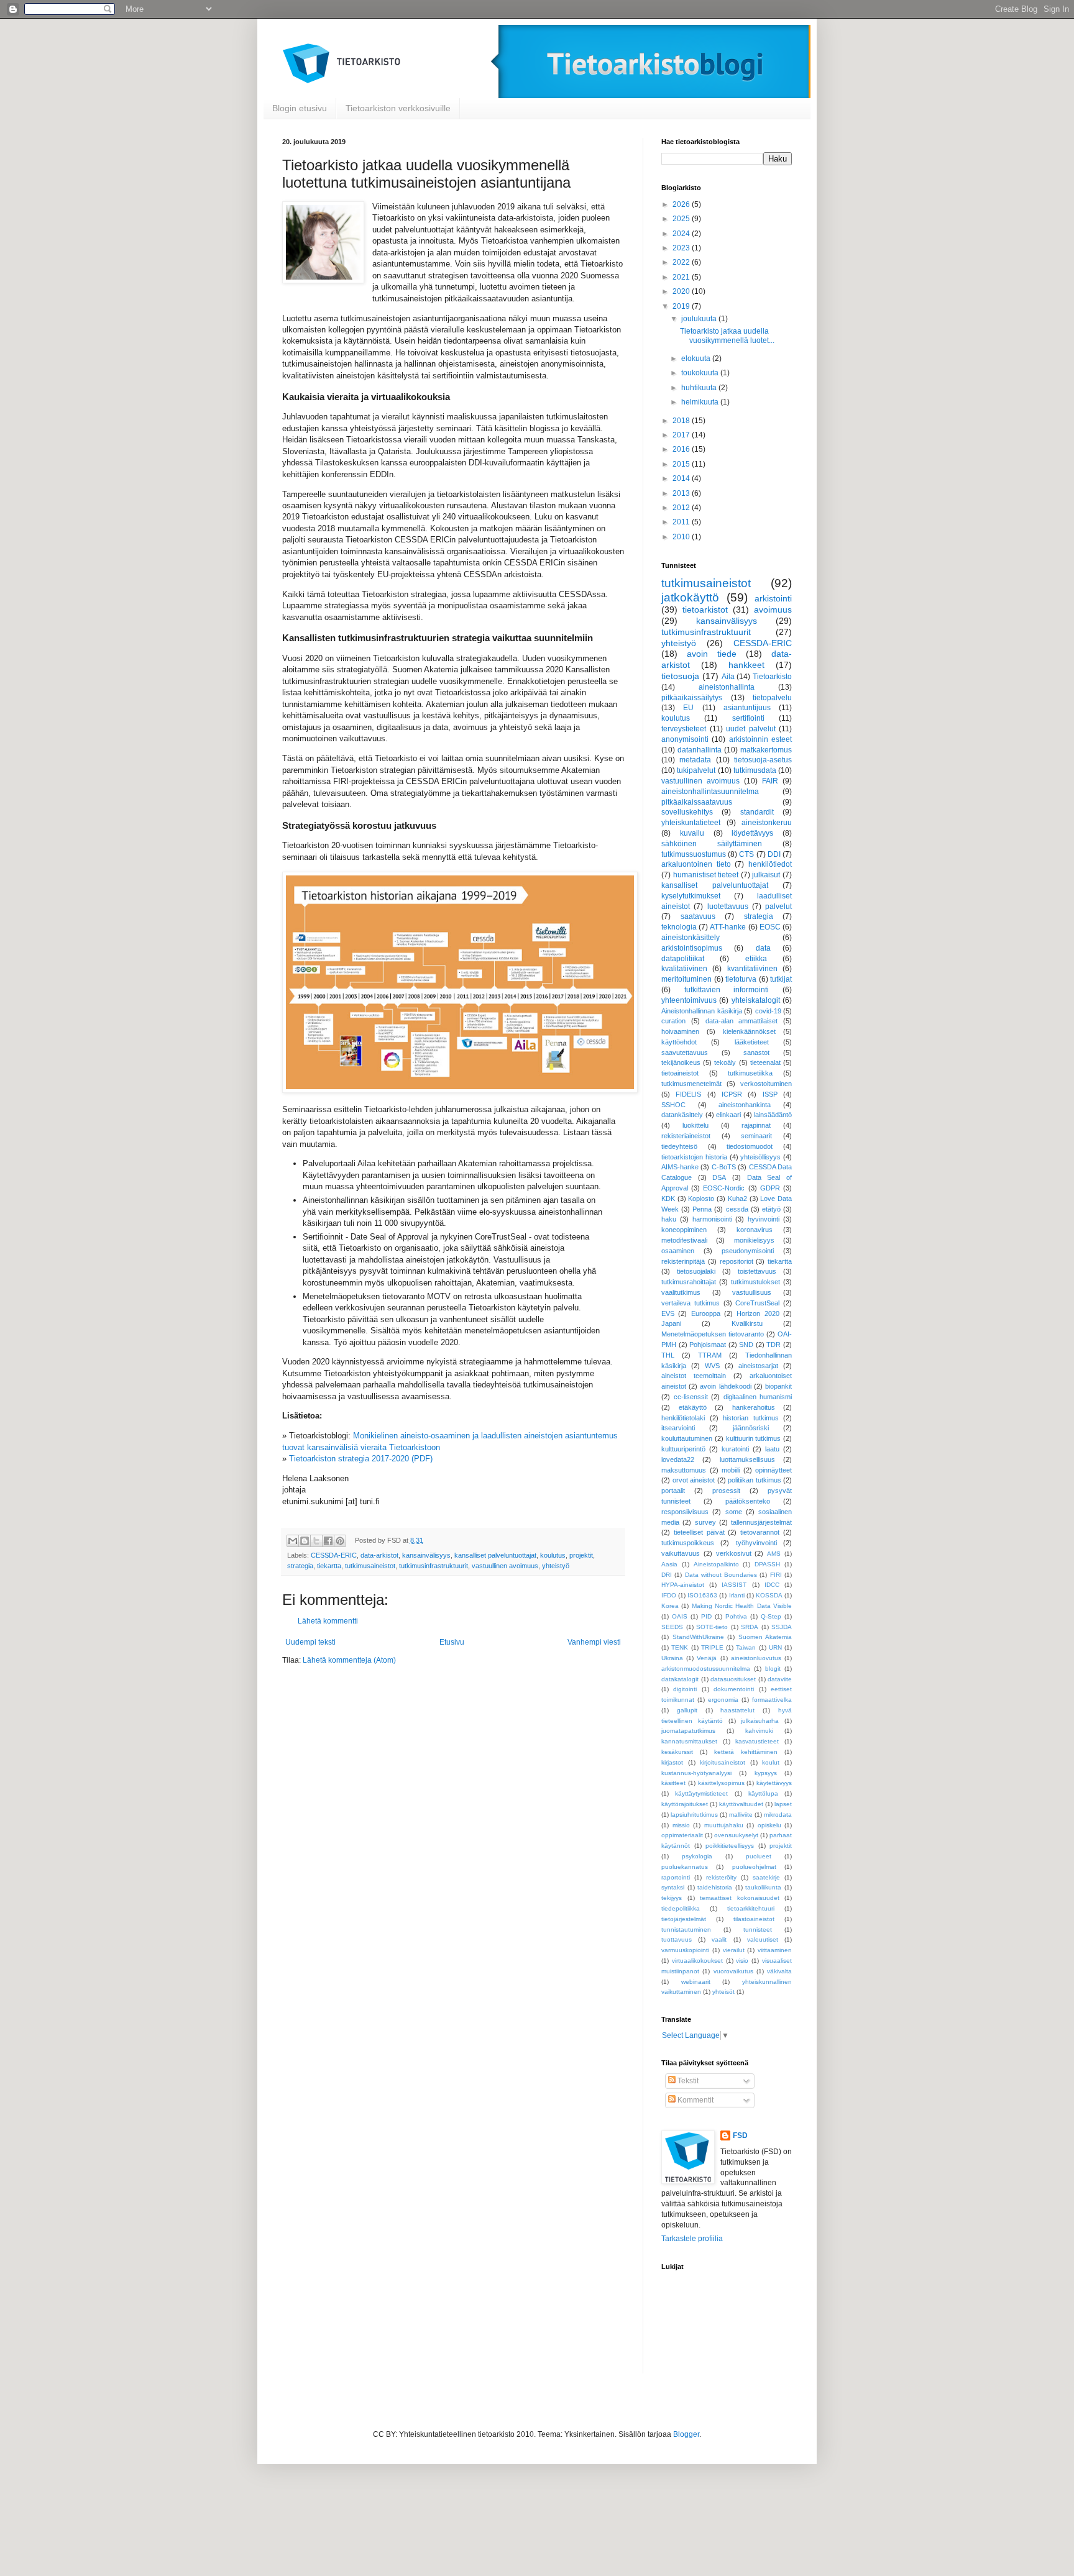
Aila (728, 677)
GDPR (770, 1188)
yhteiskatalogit (756, 1000)
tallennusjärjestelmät (761, 1522)
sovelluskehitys (687, 812)
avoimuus (773, 610)
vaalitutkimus (681, 1292)
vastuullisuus (752, 1292)
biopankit (778, 1386)
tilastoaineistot (754, 1919)
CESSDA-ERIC (334, 1555)
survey (705, 1522)
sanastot (756, 1053)
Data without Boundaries (721, 1575)
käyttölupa (763, 1793)
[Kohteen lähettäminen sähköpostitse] (293, 1541)
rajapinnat (756, 1125)
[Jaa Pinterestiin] (340, 1541)
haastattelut (737, 1710)
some (734, 1512)
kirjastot (672, 1762)
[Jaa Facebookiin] (328, 1541)
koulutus (553, 1555)
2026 (682, 204)
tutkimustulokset (755, 1282)
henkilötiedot (770, 864)
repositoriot (737, 1261)
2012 (682, 508)
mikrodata (778, 1815)
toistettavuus (757, 1271)
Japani (671, 1323)
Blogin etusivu (300, 108)
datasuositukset (733, 1679)
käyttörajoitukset (685, 1804)
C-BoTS (724, 1167)
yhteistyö (556, 1566)
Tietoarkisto (772, 677)
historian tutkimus (751, 1418)
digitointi (685, 1689)
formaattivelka (772, 1700)
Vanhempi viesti (594, 1642)
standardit (757, 812)
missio (681, 1825)
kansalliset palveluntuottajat (495, 1555)
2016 (682, 449)
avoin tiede (712, 654)
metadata (695, 760)
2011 (682, 522)
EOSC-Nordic (724, 1188)
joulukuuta (700, 319)
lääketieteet (752, 1042)
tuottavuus (677, 1939)
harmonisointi (712, 1219)
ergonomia (723, 1700)
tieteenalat (765, 1062)
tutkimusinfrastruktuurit (434, 1566)
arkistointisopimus (692, 948)
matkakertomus (766, 750)
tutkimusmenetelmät (691, 1084)
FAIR (770, 781)
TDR (773, 1345)
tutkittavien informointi (727, 990)
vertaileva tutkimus (691, 1303)
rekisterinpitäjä (683, 1261)
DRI (667, 1575)
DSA (719, 1177)
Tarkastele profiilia (692, 2239)
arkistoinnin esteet (760, 739)
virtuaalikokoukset (697, 1961)
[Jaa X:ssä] (316, 1541)
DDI (774, 854)
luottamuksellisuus (747, 1459)
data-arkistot (379, 1555)
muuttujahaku (724, 1825)
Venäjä (707, 1658)
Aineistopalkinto (716, 1564)
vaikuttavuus (681, 1553)
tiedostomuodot (750, 1146)
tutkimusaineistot (370, 1566)
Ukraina (672, 1658)
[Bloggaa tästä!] (305, 1541)
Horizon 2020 (758, 1313)
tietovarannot (760, 1532)
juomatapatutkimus (688, 1731)
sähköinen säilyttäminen (712, 844)
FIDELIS (688, 1094)
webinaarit (696, 1982)
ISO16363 (702, 1595)
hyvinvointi (764, 1219)
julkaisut (766, 875)
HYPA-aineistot (683, 1585)
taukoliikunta (763, 1887)
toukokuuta (701, 373)
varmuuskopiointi (685, 1950)
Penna (702, 1209)
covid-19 (768, 1011)
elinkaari (728, 1115)
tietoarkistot (705, 610)
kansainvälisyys (426, 1555)
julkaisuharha (760, 1721)
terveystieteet (684, 729)
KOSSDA (769, 1595)
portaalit (673, 1491)
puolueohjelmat (754, 1867)
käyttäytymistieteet (701, 1793)
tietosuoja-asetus (763, 760)
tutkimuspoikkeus (688, 1543)
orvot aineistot (694, 1480)
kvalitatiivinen (684, 969)
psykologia (697, 1856)
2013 (682, 493)
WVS (712, 1366)
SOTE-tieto (712, 1627)
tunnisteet (758, 1930)
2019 (682, 306)
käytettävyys (774, 1783)
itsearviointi (678, 1428)
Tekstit (687, 2081)
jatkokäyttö (690, 597)
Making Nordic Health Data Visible (742, 1606)
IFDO (669, 1595)
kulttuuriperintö (683, 1449)
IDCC (772, 1585)
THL (668, 1355)
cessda (737, 1209)
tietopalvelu (772, 698)
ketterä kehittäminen (746, 1752)
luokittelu (695, 1125)
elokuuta (697, 359)
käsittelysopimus (721, 1783)
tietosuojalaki (696, 1271)
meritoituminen (686, 979)
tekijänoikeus (681, 1062)
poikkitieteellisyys (730, 1846)
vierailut (734, 1950)
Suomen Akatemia (765, 1637)
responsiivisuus (685, 1512)
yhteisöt (723, 1992)
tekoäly (725, 1062)
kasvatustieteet (757, 1741)
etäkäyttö (693, 1407)
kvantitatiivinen (752, 969)
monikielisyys (754, 1240)
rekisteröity (721, 1877)
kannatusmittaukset (689, 1741)
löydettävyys (752, 833)
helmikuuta (701, 402)
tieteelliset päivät (699, 1532)
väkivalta (779, 1971)
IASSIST (734, 1585)
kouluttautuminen (687, 1438)
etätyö (771, 1209)
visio (742, 1961)
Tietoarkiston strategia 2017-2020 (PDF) (361, 1459)
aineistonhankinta (745, 1105)
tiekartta (329, 1566)
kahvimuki (759, 1731)
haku (669, 1219)
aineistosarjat (758, 1366)
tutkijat (781, 979)
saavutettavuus (685, 1053)
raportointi (676, 1877)
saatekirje (766, 1877)
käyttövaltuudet (741, 1804)
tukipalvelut (696, 770)
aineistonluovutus (756, 1658)
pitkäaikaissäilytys (692, 698)
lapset (783, 1804)
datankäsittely (682, 1115)
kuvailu (692, 833)
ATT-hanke (728, 927)
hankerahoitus (754, 1407)
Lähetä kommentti (328, 1621)
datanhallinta (700, 750)
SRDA (750, 1627)
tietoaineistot (680, 1073)
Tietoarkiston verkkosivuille (398, 108)
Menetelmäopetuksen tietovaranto (713, 1334)
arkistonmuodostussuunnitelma (706, 1669)
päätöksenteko (748, 1501)
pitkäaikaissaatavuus (697, 802)
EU (688, 708)
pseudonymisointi (748, 1251)
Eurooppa (706, 1313)
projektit (581, 1555)
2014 (682, 478)
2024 (682, 234)
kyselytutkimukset (691, 896)
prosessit (726, 1491)
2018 (682, 421)
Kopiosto (701, 1199)
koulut (771, 1762)
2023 (682, 248)
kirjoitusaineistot (723, 1762)
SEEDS (672, 1627)
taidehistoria (715, 1887)
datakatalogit (680, 1679)
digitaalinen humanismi (758, 1397)
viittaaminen (775, 1950)
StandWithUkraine (698, 1637)
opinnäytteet (773, 1470)
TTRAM (710, 1355)
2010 (682, 537)
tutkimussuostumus (694, 854)
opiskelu (769, 1825)
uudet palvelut (751, 729)
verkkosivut (734, 1553)
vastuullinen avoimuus (505, 1566)
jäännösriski (751, 1428)
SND (746, 1345)
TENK (680, 1647)
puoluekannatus (685, 1867)
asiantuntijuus (747, 708)
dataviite (780, 1679)
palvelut (778, 907)
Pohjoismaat (708, 1345)
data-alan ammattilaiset (742, 1021)
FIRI (776, 1575)
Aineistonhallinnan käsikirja (702, 1011)
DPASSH (767, 1564)
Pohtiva (736, 1616)
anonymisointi (685, 739)
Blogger (686, 2434)
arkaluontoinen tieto (696, 864)
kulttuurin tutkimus (754, 1438)
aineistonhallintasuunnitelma (710, 792)
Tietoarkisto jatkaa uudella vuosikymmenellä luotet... (727, 336)
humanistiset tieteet (706, 875)
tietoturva (741, 979)
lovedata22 (678, 1459)
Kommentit (695, 2100)
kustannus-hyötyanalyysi (696, 1773)
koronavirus (755, 1230)
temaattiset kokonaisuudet (740, 1898)
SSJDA (782, 1627)
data (763, 948)
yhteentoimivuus (689, 1000)
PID (706, 1616)
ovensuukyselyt (736, 1835)
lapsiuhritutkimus (694, 1815)
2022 (682, 262)
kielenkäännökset (749, 1031)
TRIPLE (712, 1647)
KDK (668, 1199)
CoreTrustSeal (757, 1303)
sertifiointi (748, 718)
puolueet (759, 1856)
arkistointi (773, 598)
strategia (300, 1566)
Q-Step (771, 1616)
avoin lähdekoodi (725, 1386)
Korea (670, 1606)
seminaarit (756, 1136)
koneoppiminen (684, 1230)
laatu (772, 1449)
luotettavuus (728, 907)
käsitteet (673, 1783)
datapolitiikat (683, 959)
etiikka (756, 959)
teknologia (679, 927)
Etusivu (452, 1642)
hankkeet (746, 665)
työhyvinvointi (756, 1543)
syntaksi (673, 1887)
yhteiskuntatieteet (691, 823)
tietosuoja (680, 676)
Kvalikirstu (747, 1323)
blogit (773, 1669)
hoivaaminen (680, 1031)
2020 (682, 291)
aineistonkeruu (767, 823)
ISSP (770, 1094)
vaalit (719, 1939)
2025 (682, 219)
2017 (682, 435)
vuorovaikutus (733, 1971)
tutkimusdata (755, 770)
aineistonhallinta (727, 687)
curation (673, 1021)
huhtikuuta (700, 388)
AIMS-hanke (680, 1167)
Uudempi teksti (310, 1642)
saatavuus (698, 916)
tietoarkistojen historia (694, 1157)
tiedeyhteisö (679, 1146)
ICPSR (732, 1094)
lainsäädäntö (773, 1115)
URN (775, 1647)
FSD (740, 2135)
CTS (746, 854)
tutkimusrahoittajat (689, 1282)
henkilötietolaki (683, 1418)
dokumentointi (734, 1689)
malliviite (741, 1815)
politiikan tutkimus (755, 1480)
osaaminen (678, 1251)
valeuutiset (763, 1939)
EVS (668, 1313)
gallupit (687, 1710)
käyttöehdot (679, 1042)
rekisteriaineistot (686, 1136)
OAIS (680, 1616)
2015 (682, 464)
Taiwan (746, 1647)
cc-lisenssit (691, 1397)
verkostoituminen (766, 1084)
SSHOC (673, 1105)
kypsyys (766, 1773)
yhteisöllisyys (760, 1157)
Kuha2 (737, 1199)
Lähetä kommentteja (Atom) (349, 1660)
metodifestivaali (684, 1240)
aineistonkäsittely (691, 938)
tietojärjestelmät (684, 1919)
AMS (774, 1554)
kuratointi (735, 1449)
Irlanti (737, 1595)
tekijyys (672, 1898)
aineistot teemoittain (694, 1376)
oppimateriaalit (682, 1835)
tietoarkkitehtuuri (751, 1908)
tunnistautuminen (686, 1930)
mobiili (731, 1470)
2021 (682, 277)
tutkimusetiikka (750, 1073)
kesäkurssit (677, 1752)
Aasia (669, 1564)
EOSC (770, 927)
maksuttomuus (684, 1470)
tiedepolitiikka (681, 1908)
